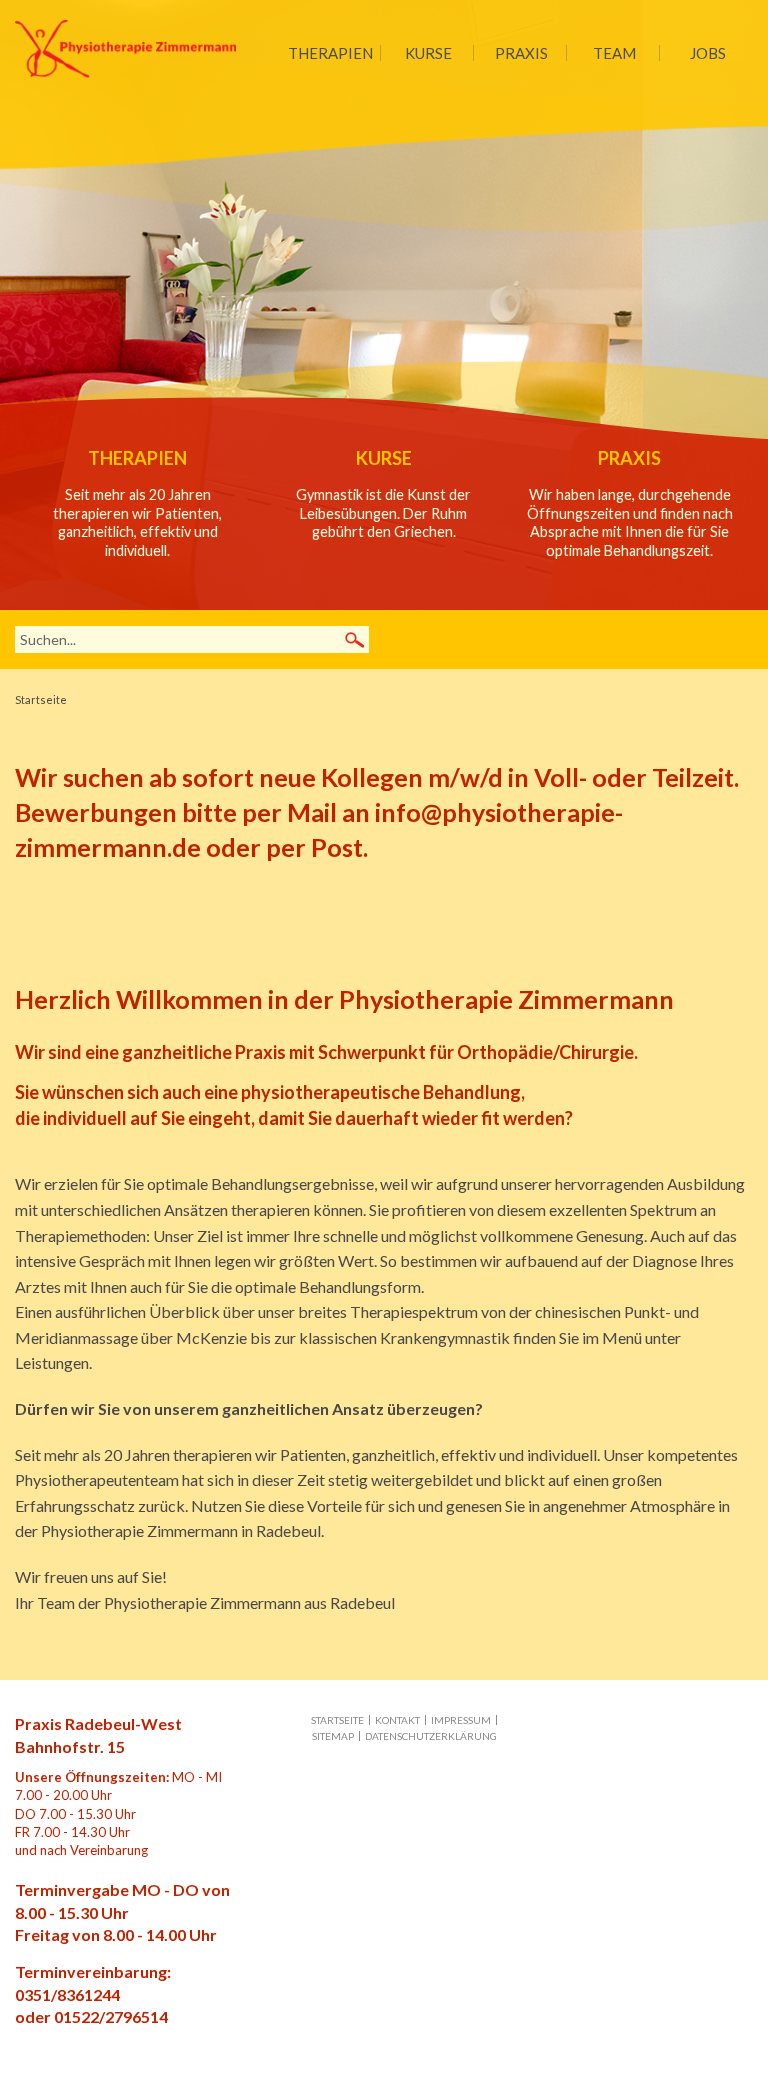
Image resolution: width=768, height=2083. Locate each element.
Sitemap (333, 1736)
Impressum (461, 1720)
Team (614, 53)
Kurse (428, 53)
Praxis (521, 53)
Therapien (330, 53)
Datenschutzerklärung (431, 1736)
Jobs (708, 53)
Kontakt (397, 1720)
